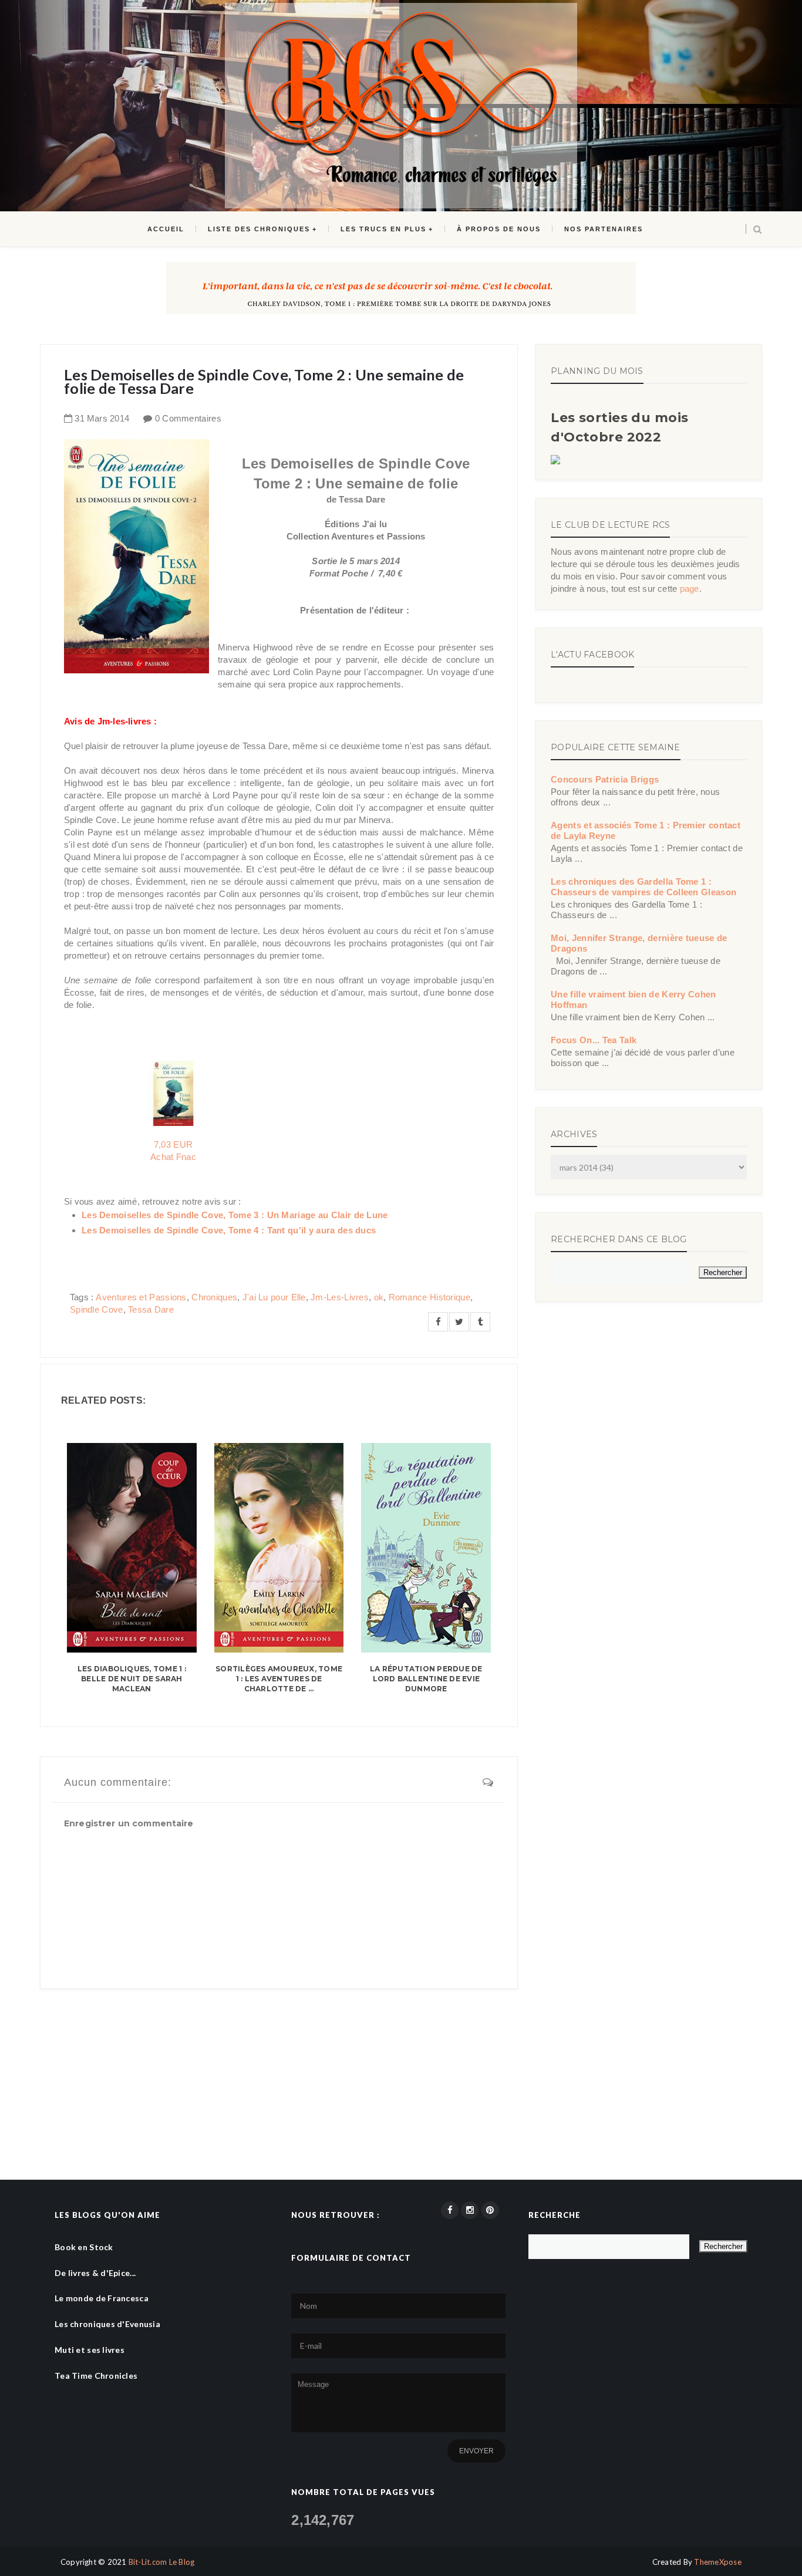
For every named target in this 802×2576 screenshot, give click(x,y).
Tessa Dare (151, 1309)
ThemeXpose (718, 2562)
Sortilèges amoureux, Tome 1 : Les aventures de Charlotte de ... (279, 1679)
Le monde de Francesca (102, 2298)
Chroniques (214, 1297)
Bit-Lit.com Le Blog (162, 2562)
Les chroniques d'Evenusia (107, 2324)
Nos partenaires (604, 229)
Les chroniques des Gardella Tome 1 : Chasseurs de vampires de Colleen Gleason (643, 887)
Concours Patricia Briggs (605, 779)
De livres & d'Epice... (95, 2273)
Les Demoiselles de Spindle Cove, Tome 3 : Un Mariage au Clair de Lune (235, 1215)
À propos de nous (499, 229)
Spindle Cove (97, 1309)
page (690, 589)
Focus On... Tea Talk (594, 1040)
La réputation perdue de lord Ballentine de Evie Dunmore (426, 1679)
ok (379, 1297)
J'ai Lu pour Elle (274, 1297)
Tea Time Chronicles (96, 2376)
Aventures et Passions (141, 1297)
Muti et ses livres (90, 2350)
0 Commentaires (188, 418)
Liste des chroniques (259, 229)
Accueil (166, 229)
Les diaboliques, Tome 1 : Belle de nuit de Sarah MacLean (132, 1679)
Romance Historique (429, 1297)
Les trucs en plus (383, 229)
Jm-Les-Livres (340, 1297)
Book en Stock (84, 2247)
